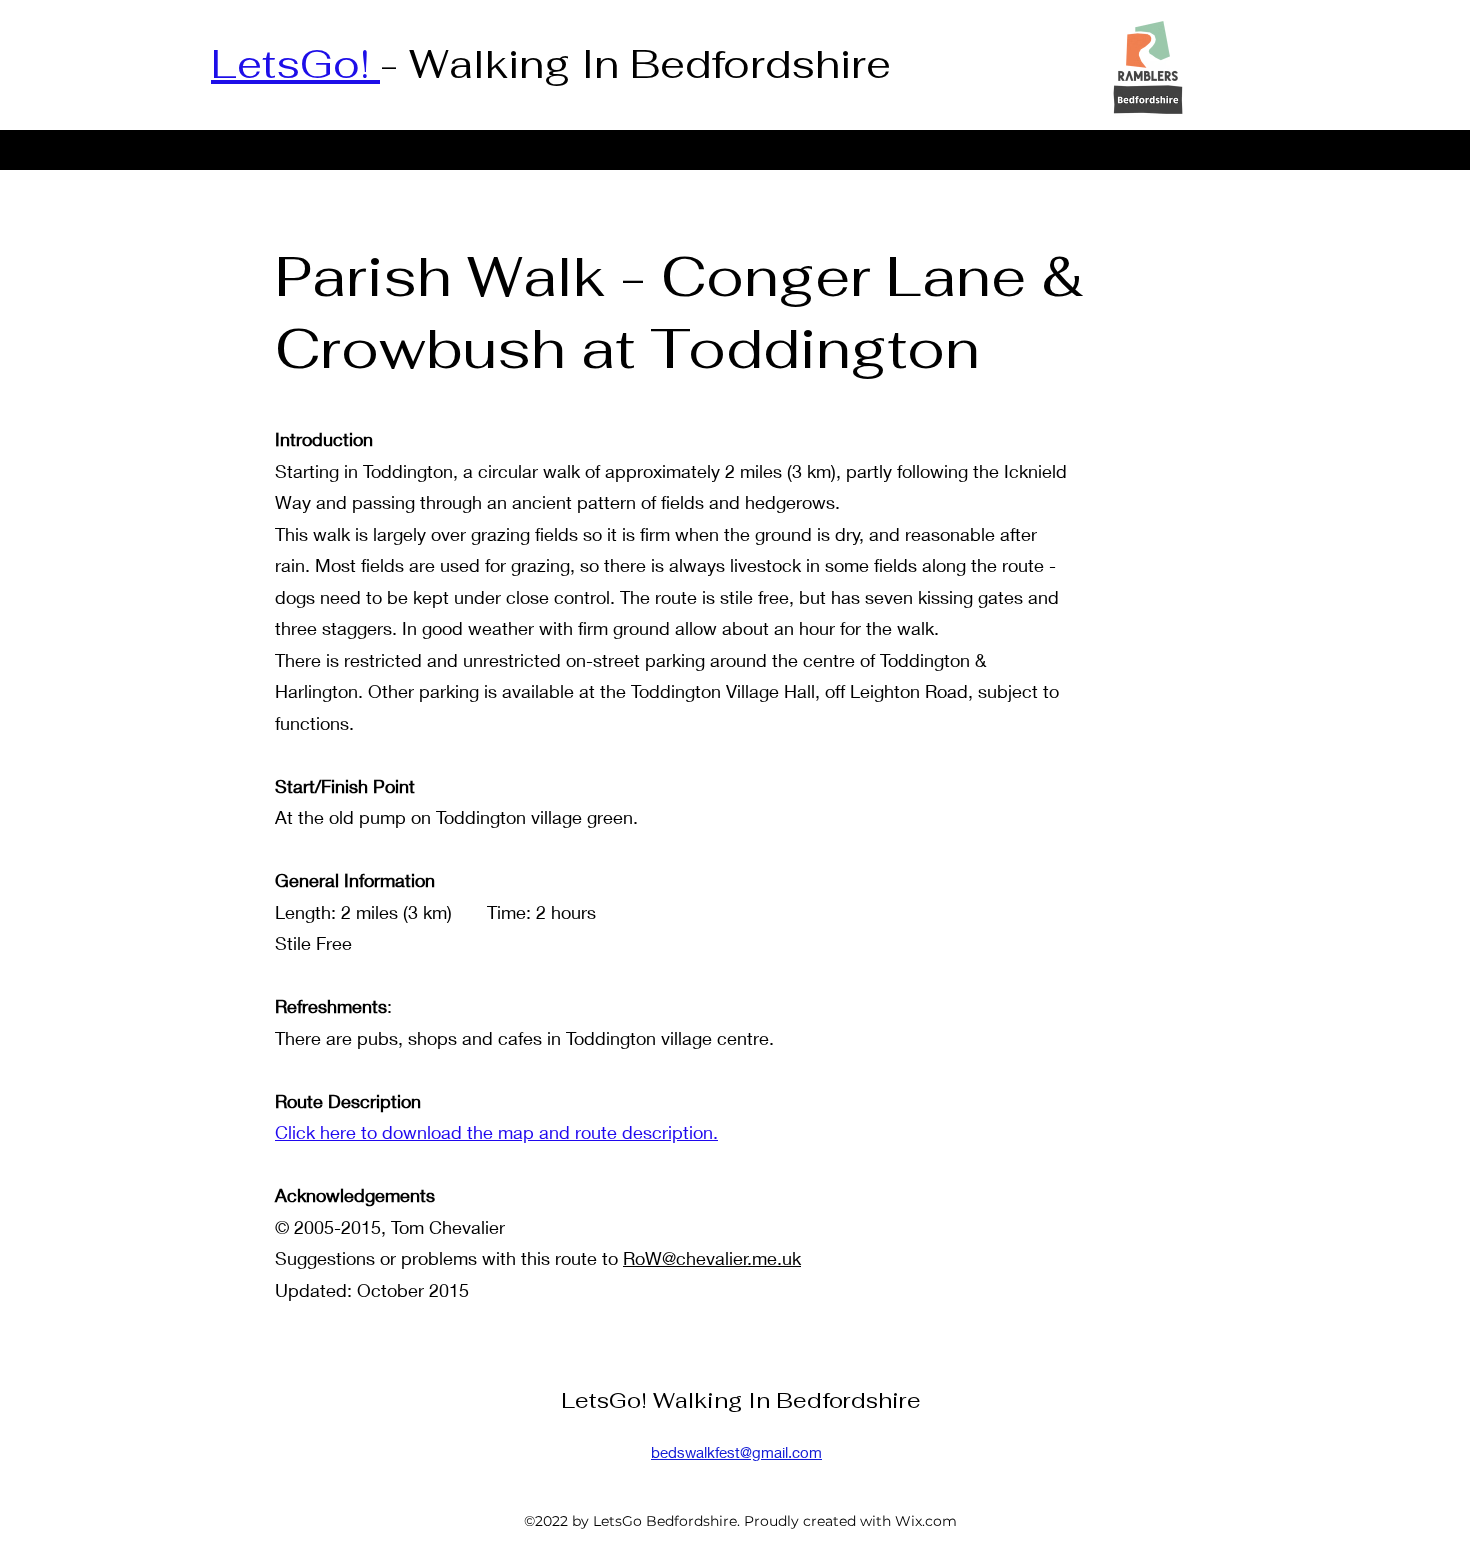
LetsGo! (295, 64)
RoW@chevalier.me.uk (712, 1258)
